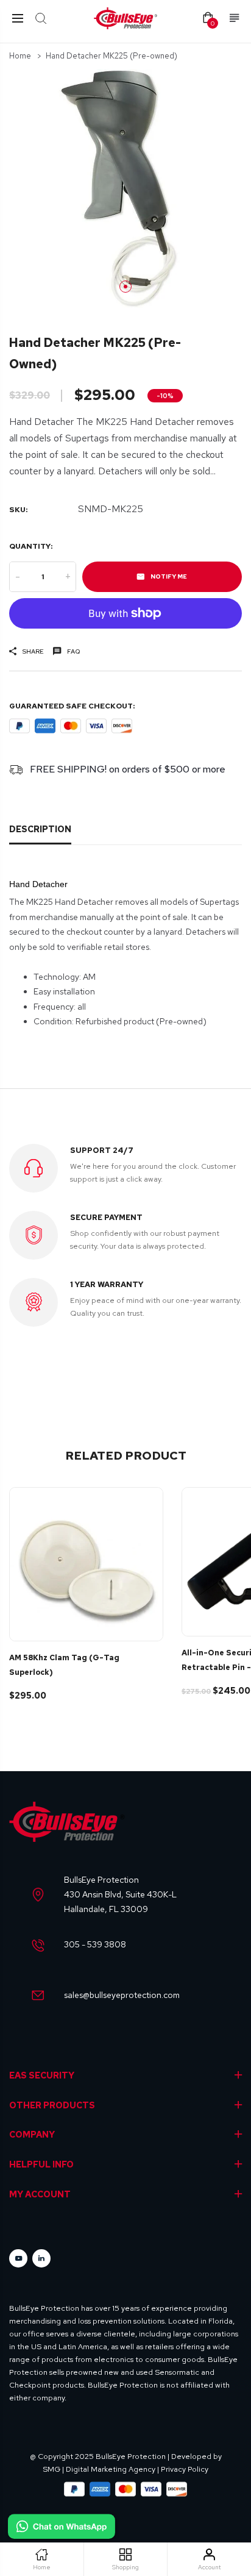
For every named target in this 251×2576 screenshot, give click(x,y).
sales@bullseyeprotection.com (122, 1995)
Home (20, 56)
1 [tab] (125, 287)
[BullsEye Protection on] (41, 2258)
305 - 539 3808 (95, 1944)
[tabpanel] (125, 188)
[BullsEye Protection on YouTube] (18, 2258)
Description (40, 829)
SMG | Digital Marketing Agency (99, 2469)
